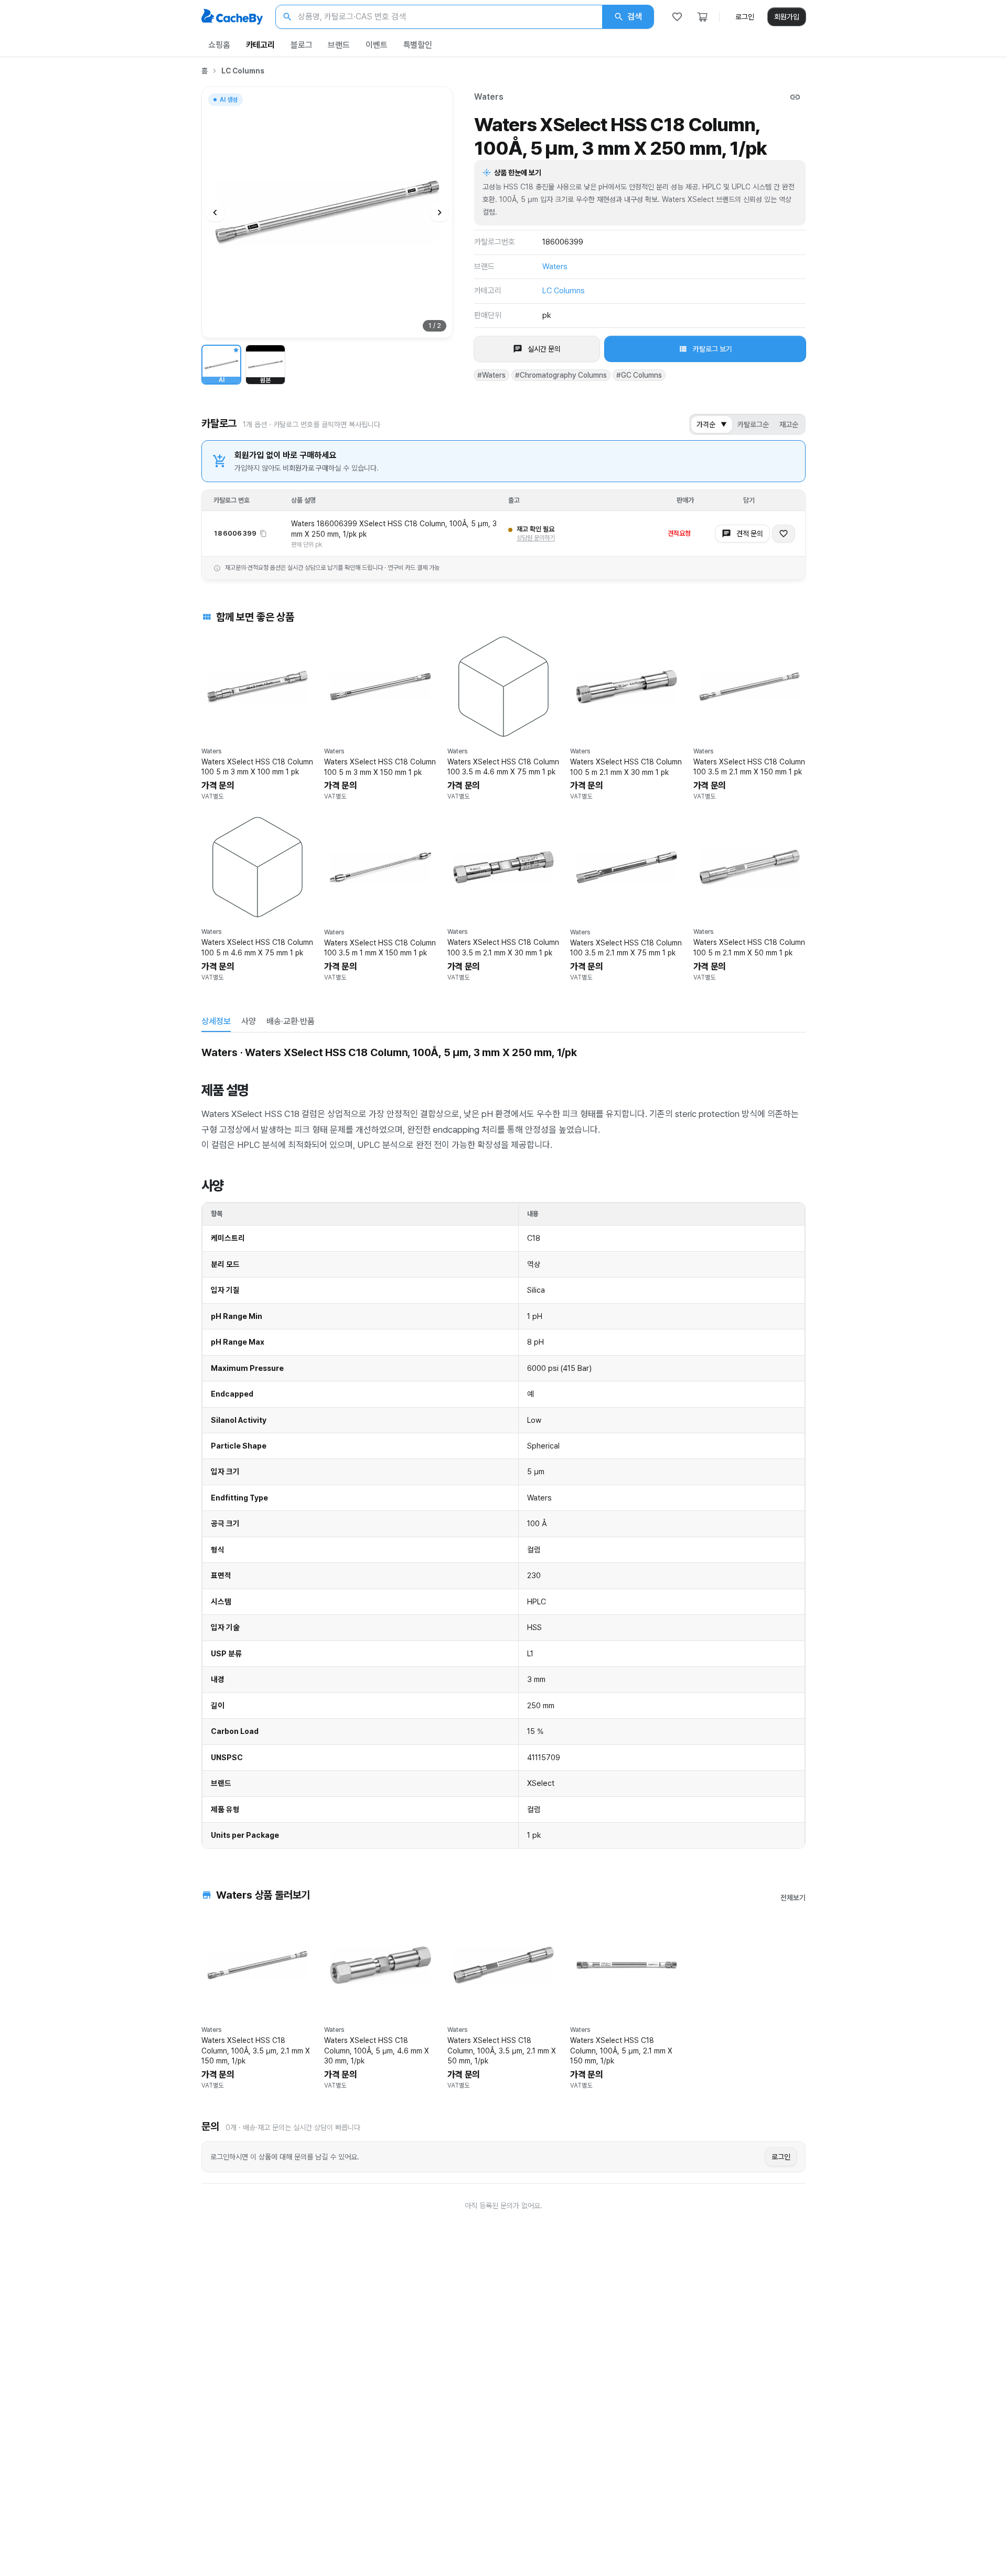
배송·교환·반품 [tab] (291, 1021)
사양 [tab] (249, 1021)
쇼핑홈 (219, 45)
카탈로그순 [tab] (753, 424)
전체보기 (793, 1898)
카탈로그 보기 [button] (713, 349)
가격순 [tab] (712, 424)
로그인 (745, 17)
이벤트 (377, 45)
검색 (635, 17)
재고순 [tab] (789, 424)
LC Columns (243, 71)
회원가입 (787, 17)
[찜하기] (784, 534)
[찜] (677, 17)
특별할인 (418, 45)
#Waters (491, 375)
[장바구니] (702, 17)
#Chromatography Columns (561, 375)
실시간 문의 (544, 349)
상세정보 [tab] (216, 1021)
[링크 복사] (795, 97)
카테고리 (260, 45)
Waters (489, 97)
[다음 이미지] (440, 212)
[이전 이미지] (215, 212)
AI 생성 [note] (228, 101)
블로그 (302, 45)
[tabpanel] (504, 1445)
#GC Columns (639, 375)
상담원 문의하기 (536, 538)
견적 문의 (750, 534)
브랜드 (339, 45)
